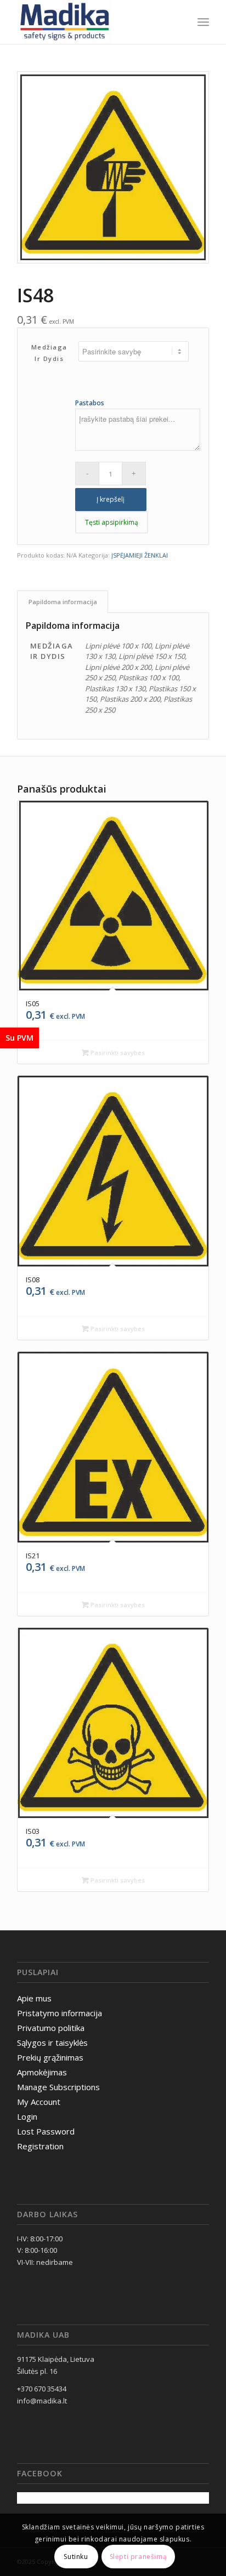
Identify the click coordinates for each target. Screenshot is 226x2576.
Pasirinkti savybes (117, 1052)
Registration (40, 2146)
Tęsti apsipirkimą (112, 522)
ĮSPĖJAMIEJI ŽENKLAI (140, 555)
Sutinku (76, 2557)
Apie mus (34, 1998)
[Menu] (203, 22)
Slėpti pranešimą (139, 2557)
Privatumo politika (51, 2028)
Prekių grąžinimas (50, 2057)
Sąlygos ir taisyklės (52, 2043)
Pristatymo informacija (60, 2013)
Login (27, 2116)
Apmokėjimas (42, 2072)
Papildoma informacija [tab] (63, 602)
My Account (39, 2102)
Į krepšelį (111, 499)
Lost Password (46, 2131)
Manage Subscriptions (58, 2087)
